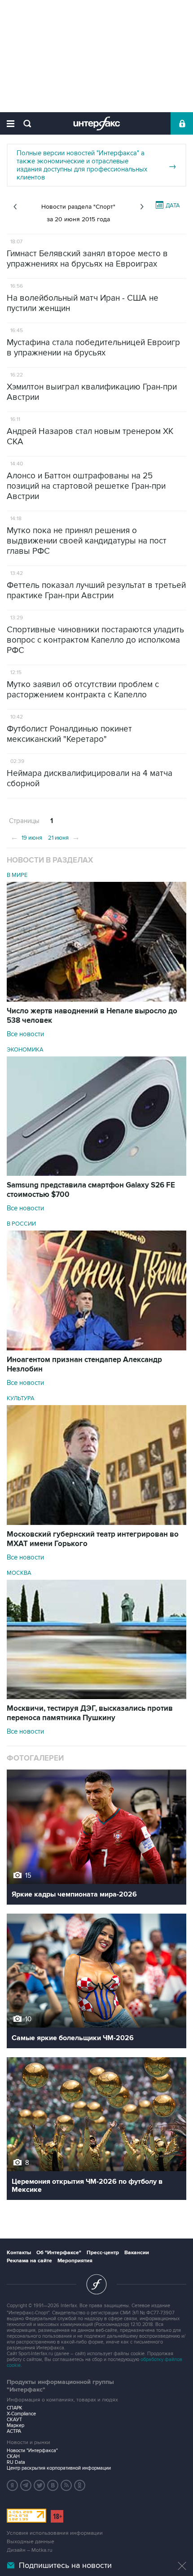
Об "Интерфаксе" (59, 2253)
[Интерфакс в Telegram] (26, 2485)
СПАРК (15, 2408)
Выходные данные (31, 2542)
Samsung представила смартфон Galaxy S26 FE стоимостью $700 (91, 1190)
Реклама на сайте (29, 2261)
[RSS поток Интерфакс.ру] (66, 2485)
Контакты (19, 2253)
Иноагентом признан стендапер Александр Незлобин (84, 1365)
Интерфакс (97, 123)
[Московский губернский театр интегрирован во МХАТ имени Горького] (96, 1523)
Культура (21, 1398)
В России (21, 1224)
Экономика (25, 1050)
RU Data (16, 2462)
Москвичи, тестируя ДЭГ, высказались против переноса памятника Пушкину (90, 1713)
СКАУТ (14, 2420)
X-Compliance (21, 2414)
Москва (19, 1573)
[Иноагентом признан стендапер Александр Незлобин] (96, 1348)
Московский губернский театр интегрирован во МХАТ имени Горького (93, 1539)
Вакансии (137, 2253)
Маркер (15, 2425)
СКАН (13, 2456)
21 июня (64, 837)
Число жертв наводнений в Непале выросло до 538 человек (92, 1016)
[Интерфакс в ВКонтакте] (53, 2485)
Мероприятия (75, 2261)
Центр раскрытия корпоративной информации (59, 2468)
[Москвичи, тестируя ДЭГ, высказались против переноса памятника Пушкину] (96, 1697)
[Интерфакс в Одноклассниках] (80, 2485)
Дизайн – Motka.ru (30, 2550)
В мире (17, 875)
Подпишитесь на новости (65, 2565)
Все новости (25, 1034)
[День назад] (15, 207)
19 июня (26, 837)
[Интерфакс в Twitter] (39, 2485)
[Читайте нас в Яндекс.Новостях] (13, 2485)
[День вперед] (142, 207)
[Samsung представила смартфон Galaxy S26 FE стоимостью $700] (96, 1174)
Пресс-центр (103, 2253)
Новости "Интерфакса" (32, 2451)
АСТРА (14, 2431)
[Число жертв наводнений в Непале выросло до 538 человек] (96, 999)
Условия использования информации (55, 2533)
